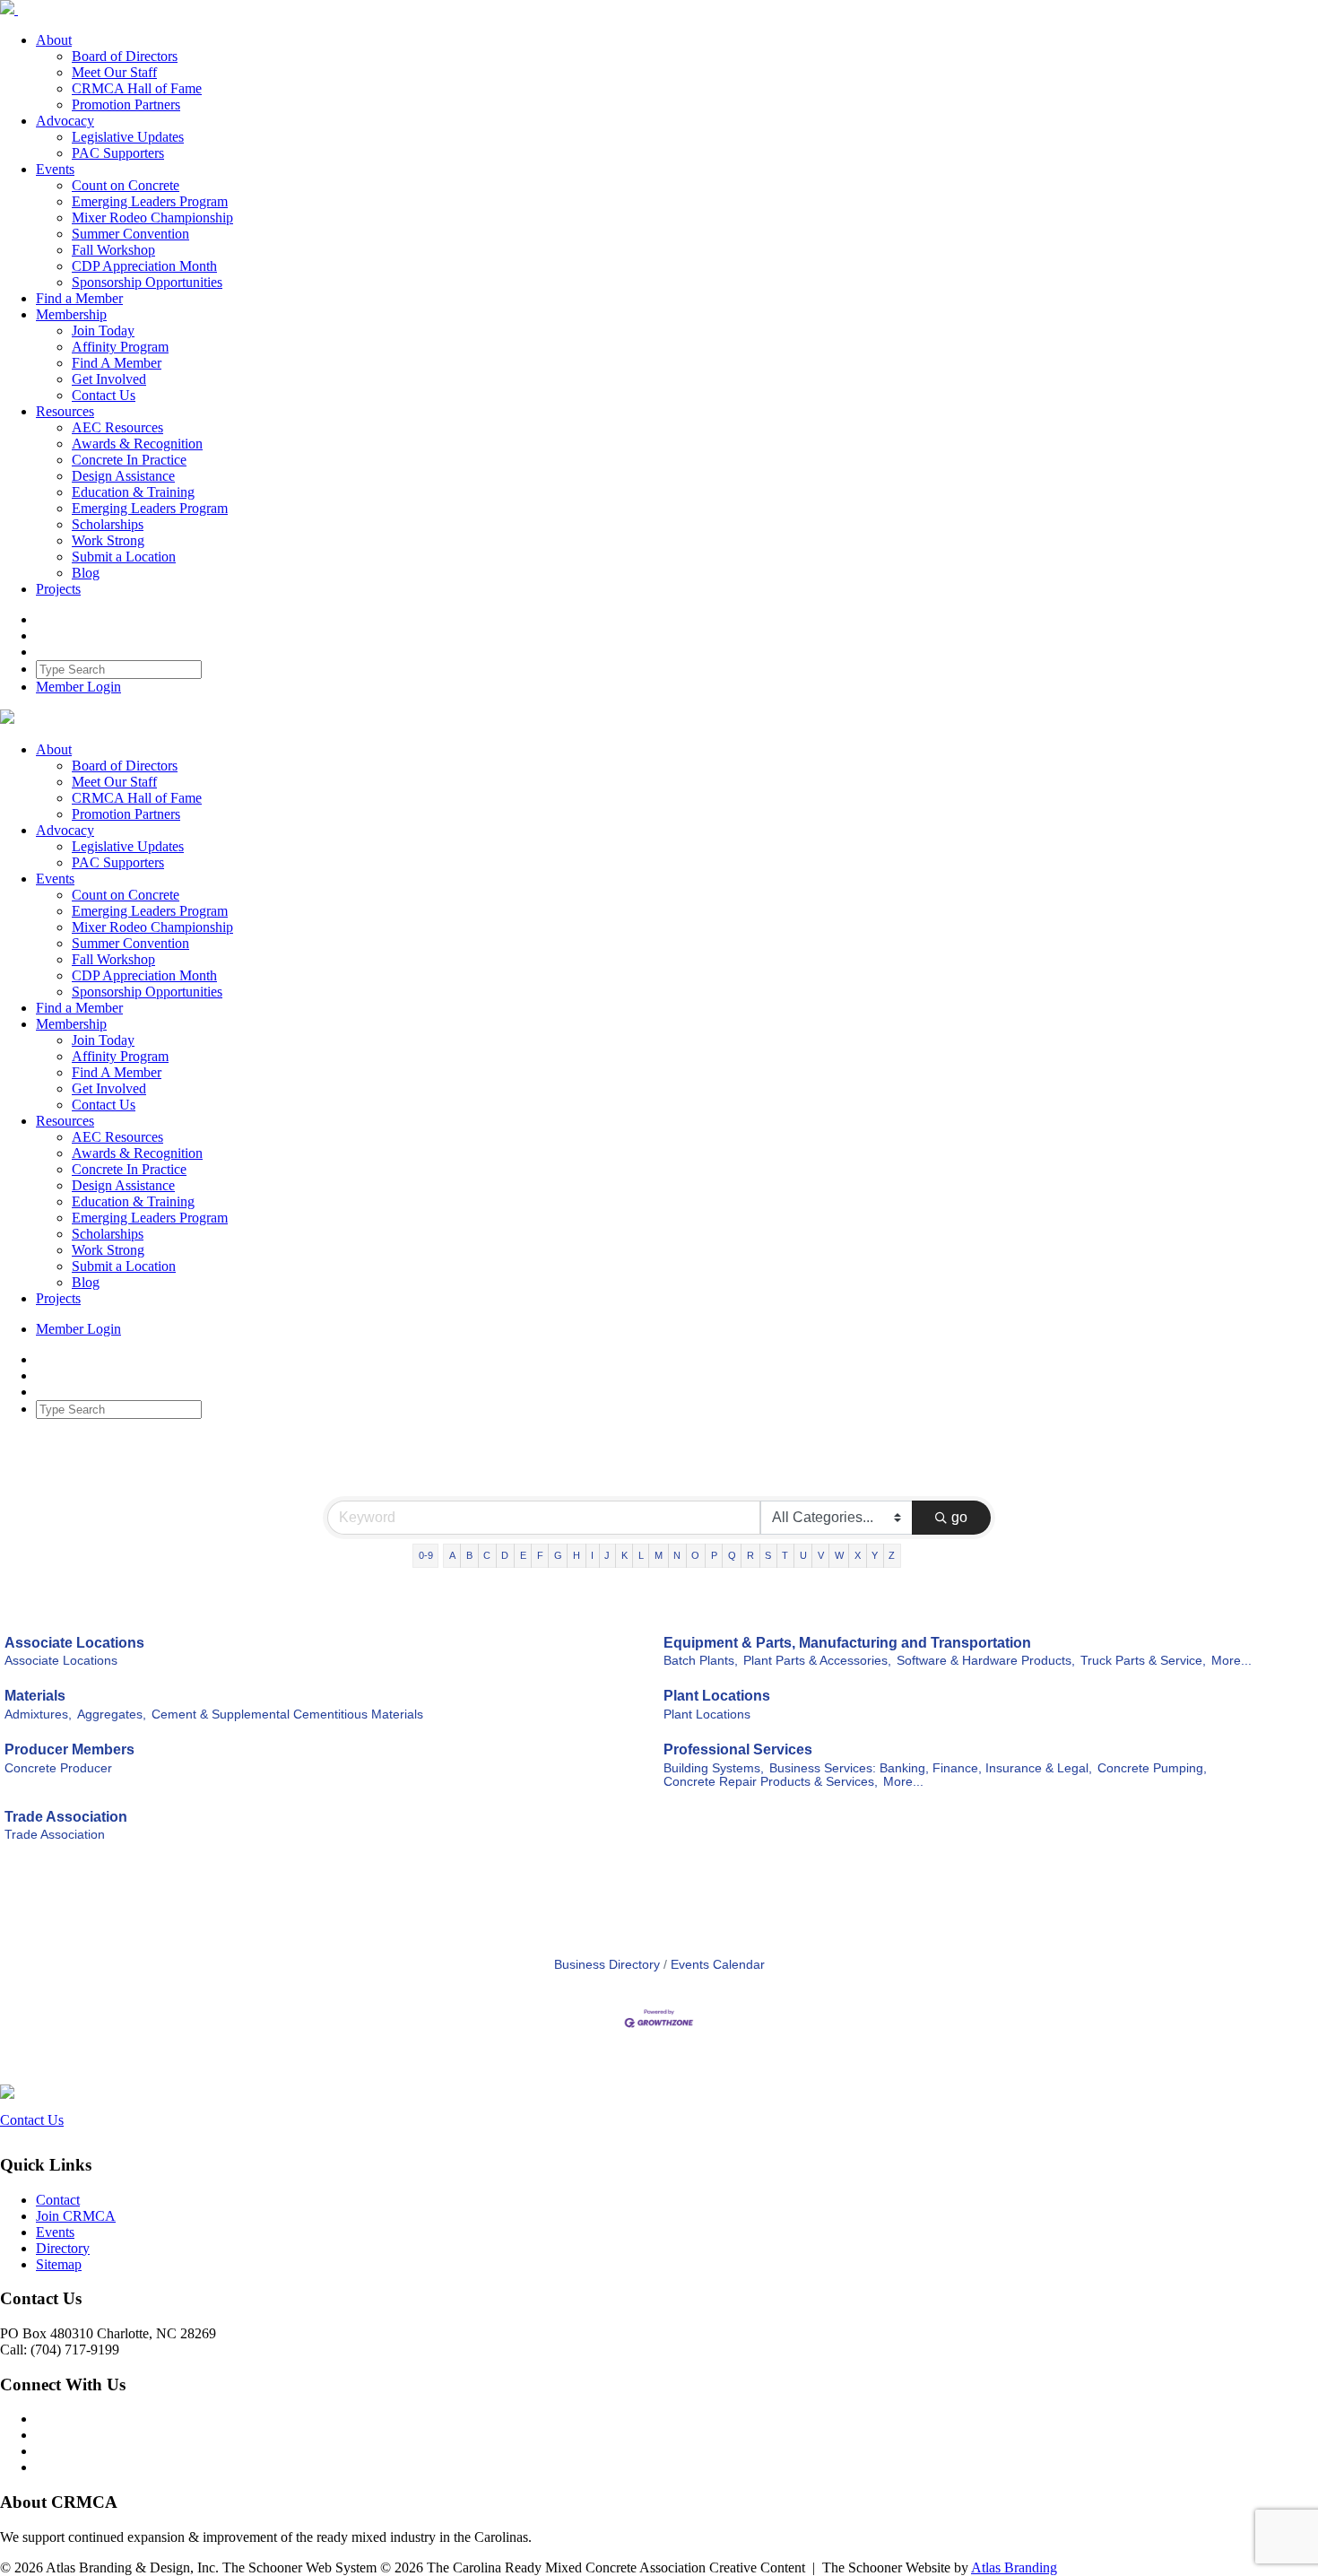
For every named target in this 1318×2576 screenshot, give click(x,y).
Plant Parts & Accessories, (817, 1661)
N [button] (677, 1555)
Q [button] (732, 1555)
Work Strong (108, 540)
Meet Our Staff (114, 72)
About (54, 40)
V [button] (821, 1555)
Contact (58, 2200)
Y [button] (875, 1555)
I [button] (592, 1555)
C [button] (487, 1555)
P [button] (714, 1555)
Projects (58, 589)
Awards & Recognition (137, 444)
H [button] (577, 1555)
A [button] (452, 1555)
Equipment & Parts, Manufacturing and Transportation (847, 1643)
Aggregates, (112, 1714)
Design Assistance (123, 476)
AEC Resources (117, 427)
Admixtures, (38, 1714)
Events (55, 169)
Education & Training (133, 492)
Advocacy (65, 121)
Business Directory (607, 1965)
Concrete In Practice (129, 460)
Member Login (78, 687)
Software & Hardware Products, (986, 1661)
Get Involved (109, 379)
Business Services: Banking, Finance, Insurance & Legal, (931, 1768)
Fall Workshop (113, 250)
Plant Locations (717, 1696)
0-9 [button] (426, 1555)
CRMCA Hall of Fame (137, 88)
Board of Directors (125, 56)
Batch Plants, (701, 1661)
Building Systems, (714, 1768)
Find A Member (117, 363)
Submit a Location (124, 557)
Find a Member (79, 298)
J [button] (607, 1555)
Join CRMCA (76, 2216)
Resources (65, 411)
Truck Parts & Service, (1143, 1661)
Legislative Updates (128, 137)
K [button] (624, 1555)
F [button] (540, 1555)
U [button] (803, 1555)
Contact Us (104, 395)
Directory (63, 2248)
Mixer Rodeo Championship (152, 218)
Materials (35, 1696)
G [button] (558, 1555)
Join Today (103, 331)
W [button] (839, 1555)
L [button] (641, 1555)
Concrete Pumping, (1152, 1768)
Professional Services (738, 1749)
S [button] (768, 1555)
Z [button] (892, 1555)
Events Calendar (718, 1965)
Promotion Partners (126, 104)
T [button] (785, 1555)
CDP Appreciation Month (144, 266)
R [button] (750, 1555)
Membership (71, 314)
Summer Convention (130, 234)
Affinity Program (120, 347)
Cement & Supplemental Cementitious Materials (287, 1714)
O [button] (695, 1555)
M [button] (659, 1555)
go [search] (959, 1517)
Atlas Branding (1014, 2567)
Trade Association (66, 1817)
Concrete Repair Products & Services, (771, 1782)
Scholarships (108, 524)
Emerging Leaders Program (150, 201)
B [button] (469, 1555)
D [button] (505, 1555)
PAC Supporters (118, 153)
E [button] (523, 1555)
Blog (86, 573)
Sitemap (59, 2264)
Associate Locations (74, 1643)
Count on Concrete (126, 185)
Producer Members (69, 1749)
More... (1231, 1661)
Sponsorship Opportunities (147, 282)
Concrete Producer (58, 1768)
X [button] (858, 1555)
